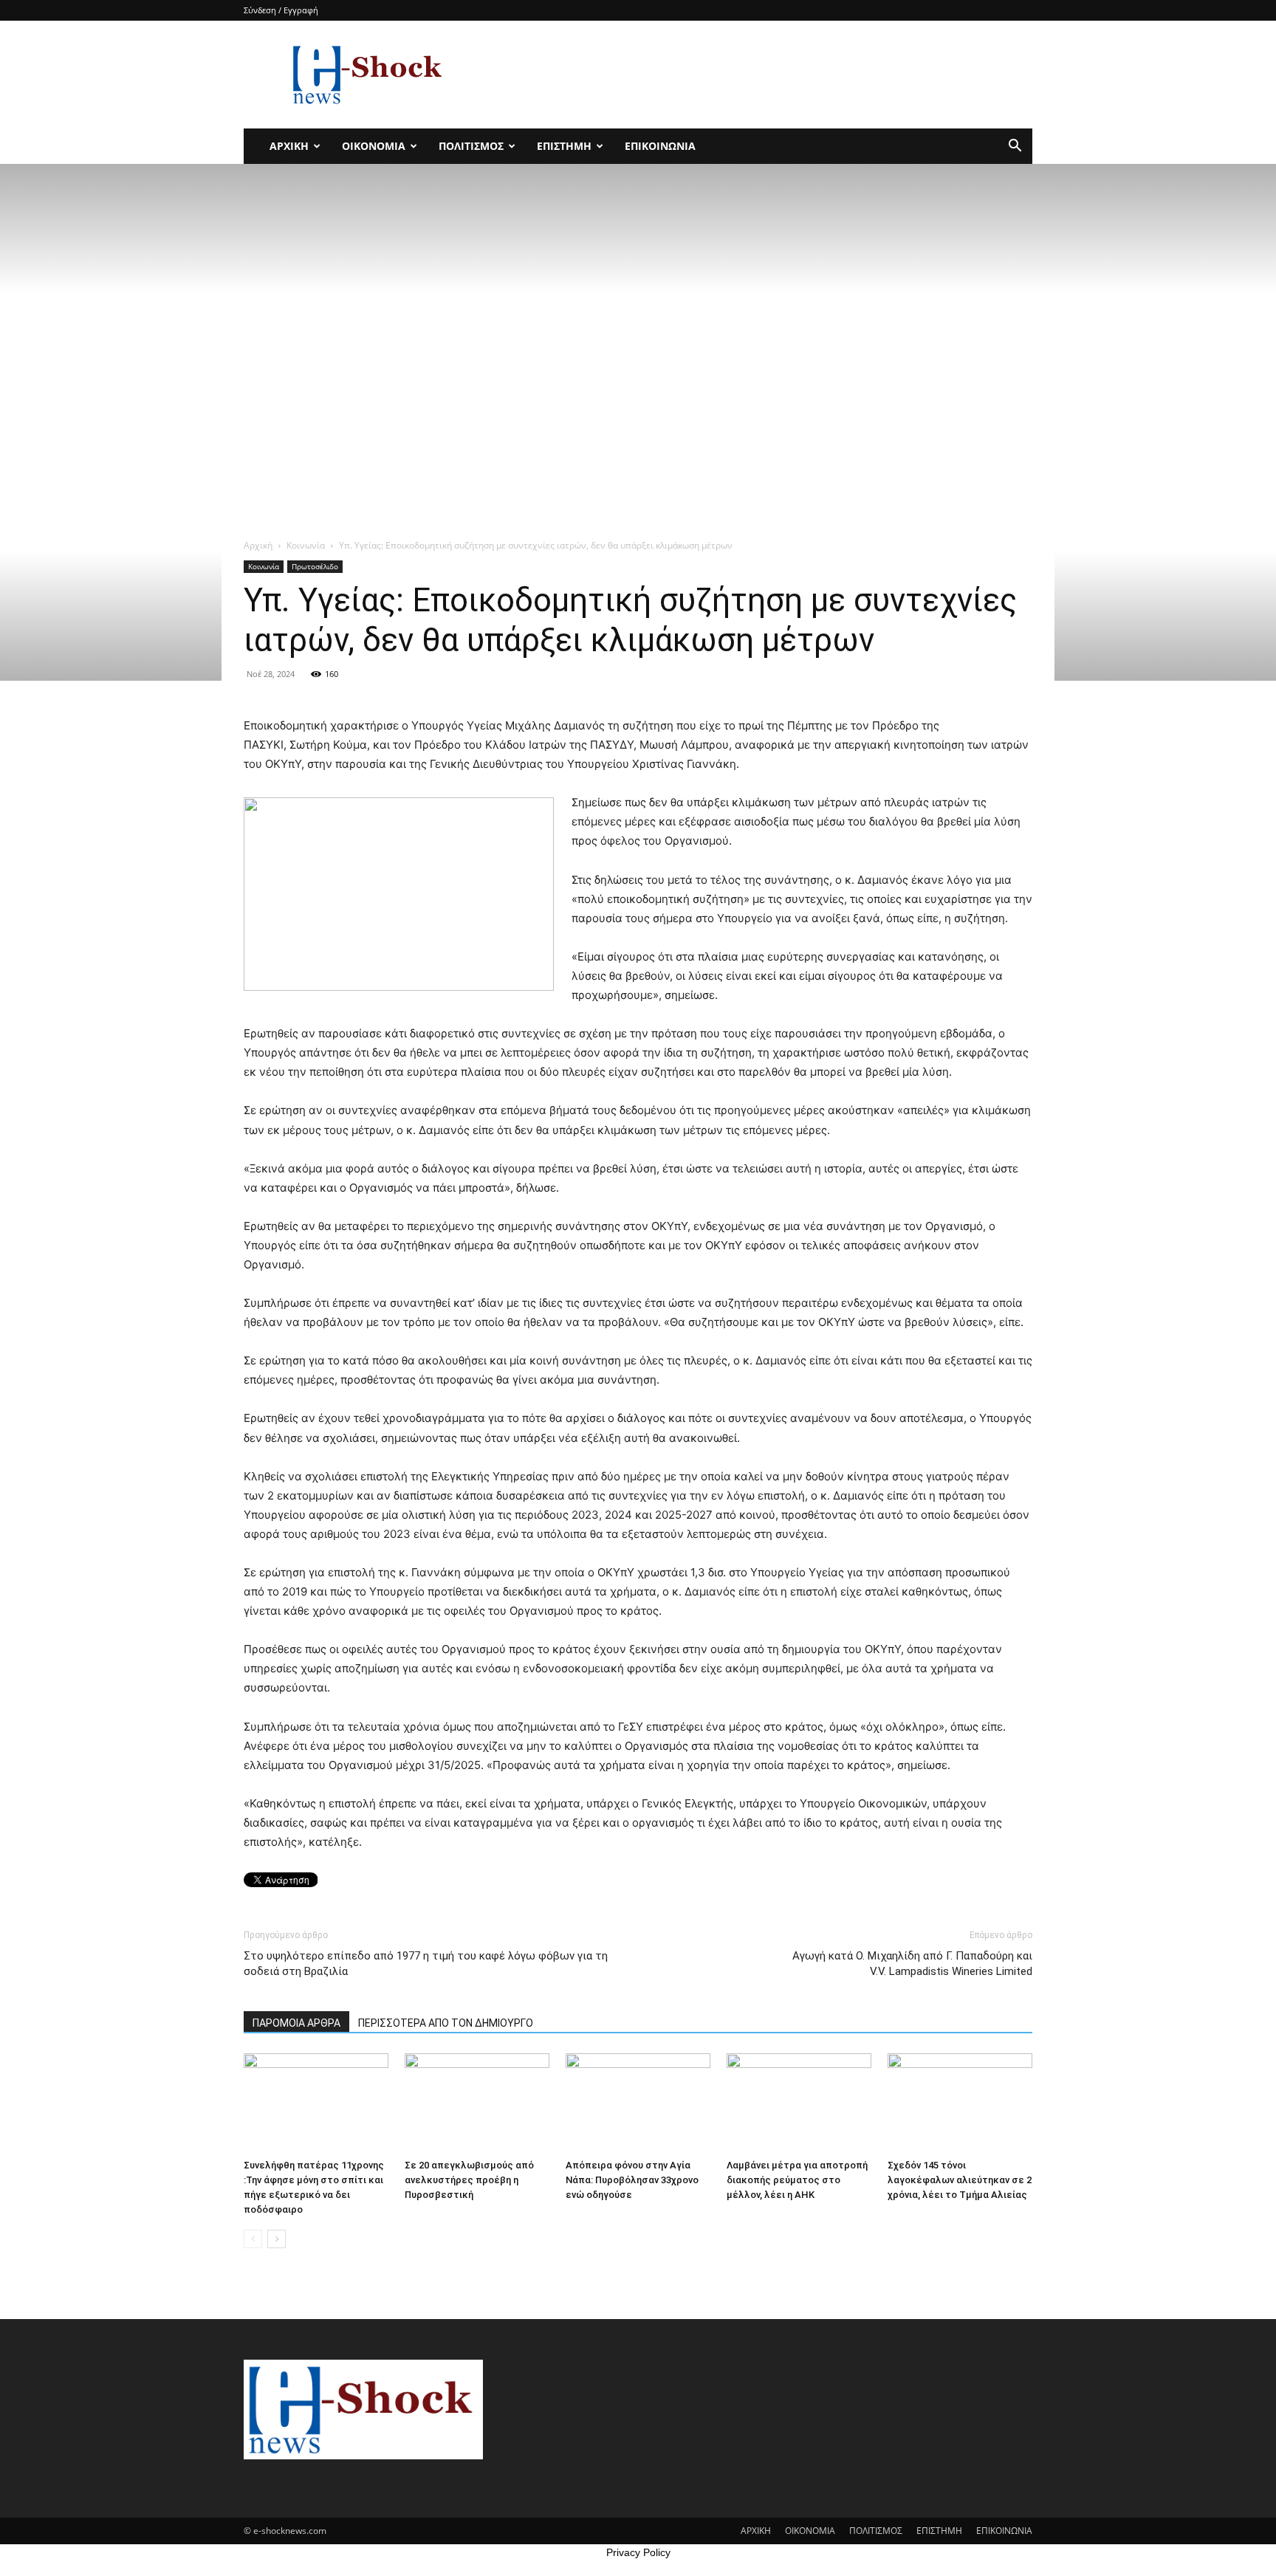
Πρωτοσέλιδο (315, 566)
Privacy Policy (638, 2552)
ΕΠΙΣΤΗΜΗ (564, 146)
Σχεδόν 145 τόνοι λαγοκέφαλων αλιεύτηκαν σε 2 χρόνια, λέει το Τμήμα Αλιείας (960, 2180)
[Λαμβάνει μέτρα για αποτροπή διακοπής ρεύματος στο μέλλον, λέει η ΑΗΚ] (799, 2103)
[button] (1015, 147)
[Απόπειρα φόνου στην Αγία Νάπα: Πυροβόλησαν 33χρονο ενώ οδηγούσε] (638, 2103)
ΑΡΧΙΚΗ (289, 146)
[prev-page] (253, 2239)
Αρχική (258, 545)
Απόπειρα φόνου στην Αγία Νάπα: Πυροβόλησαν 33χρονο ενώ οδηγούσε (632, 2180)
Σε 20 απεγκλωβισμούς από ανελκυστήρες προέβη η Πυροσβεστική (469, 2180)
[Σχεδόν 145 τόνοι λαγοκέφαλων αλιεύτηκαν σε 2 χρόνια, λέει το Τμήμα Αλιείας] (960, 2103)
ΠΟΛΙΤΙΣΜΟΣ (471, 146)
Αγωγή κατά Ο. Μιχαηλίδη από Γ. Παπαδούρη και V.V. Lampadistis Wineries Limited (912, 1964)
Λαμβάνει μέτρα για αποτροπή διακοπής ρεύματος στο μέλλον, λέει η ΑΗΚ (797, 2180)
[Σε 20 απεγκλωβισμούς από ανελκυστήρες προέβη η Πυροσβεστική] (477, 2103)
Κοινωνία (306, 545)
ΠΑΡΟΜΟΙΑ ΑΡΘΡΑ (296, 2023)
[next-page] (277, 2239)
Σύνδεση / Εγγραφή (281, 10)
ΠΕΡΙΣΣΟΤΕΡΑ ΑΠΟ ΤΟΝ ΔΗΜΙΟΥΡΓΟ (446, 2023)
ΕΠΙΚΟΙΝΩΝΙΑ (660, 146)
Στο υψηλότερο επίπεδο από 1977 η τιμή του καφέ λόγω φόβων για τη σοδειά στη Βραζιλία (426, 1964)
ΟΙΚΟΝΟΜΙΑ (374, 146)
